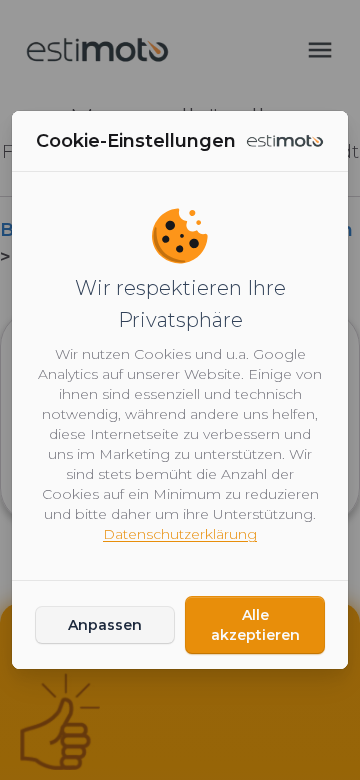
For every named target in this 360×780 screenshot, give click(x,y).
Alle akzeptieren (255, 625)
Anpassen (105, 625)
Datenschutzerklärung (180, 534)
